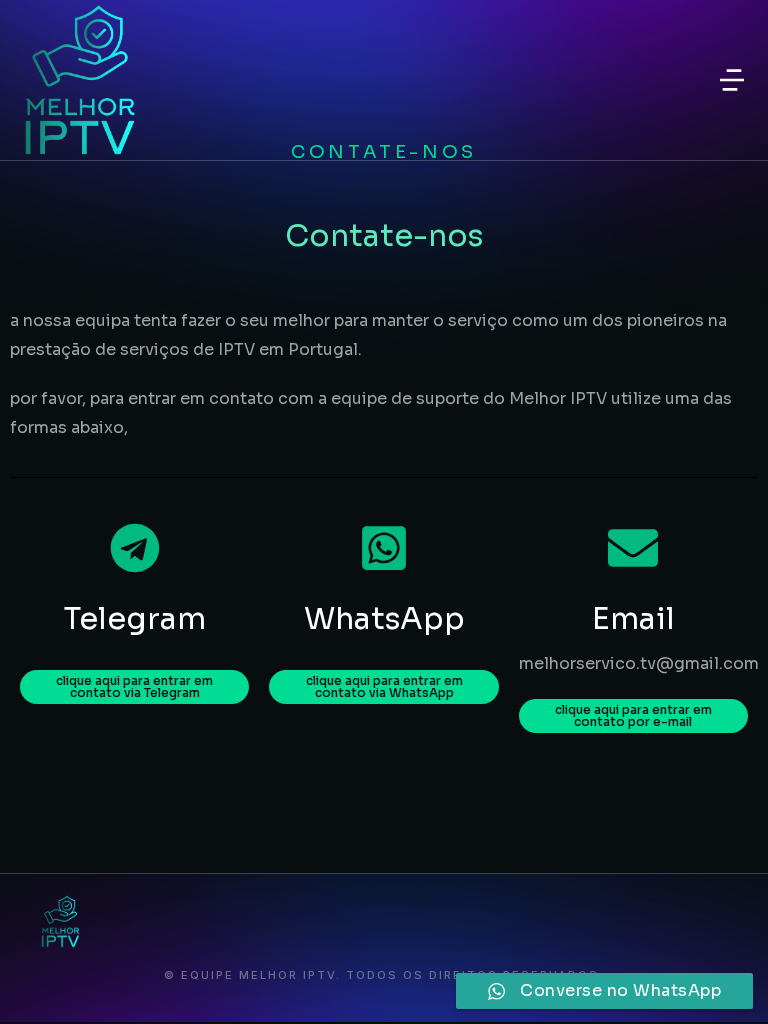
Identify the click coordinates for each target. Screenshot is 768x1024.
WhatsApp (384, 619)
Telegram (135, 619)
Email (633, 619)
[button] (732, 80)
